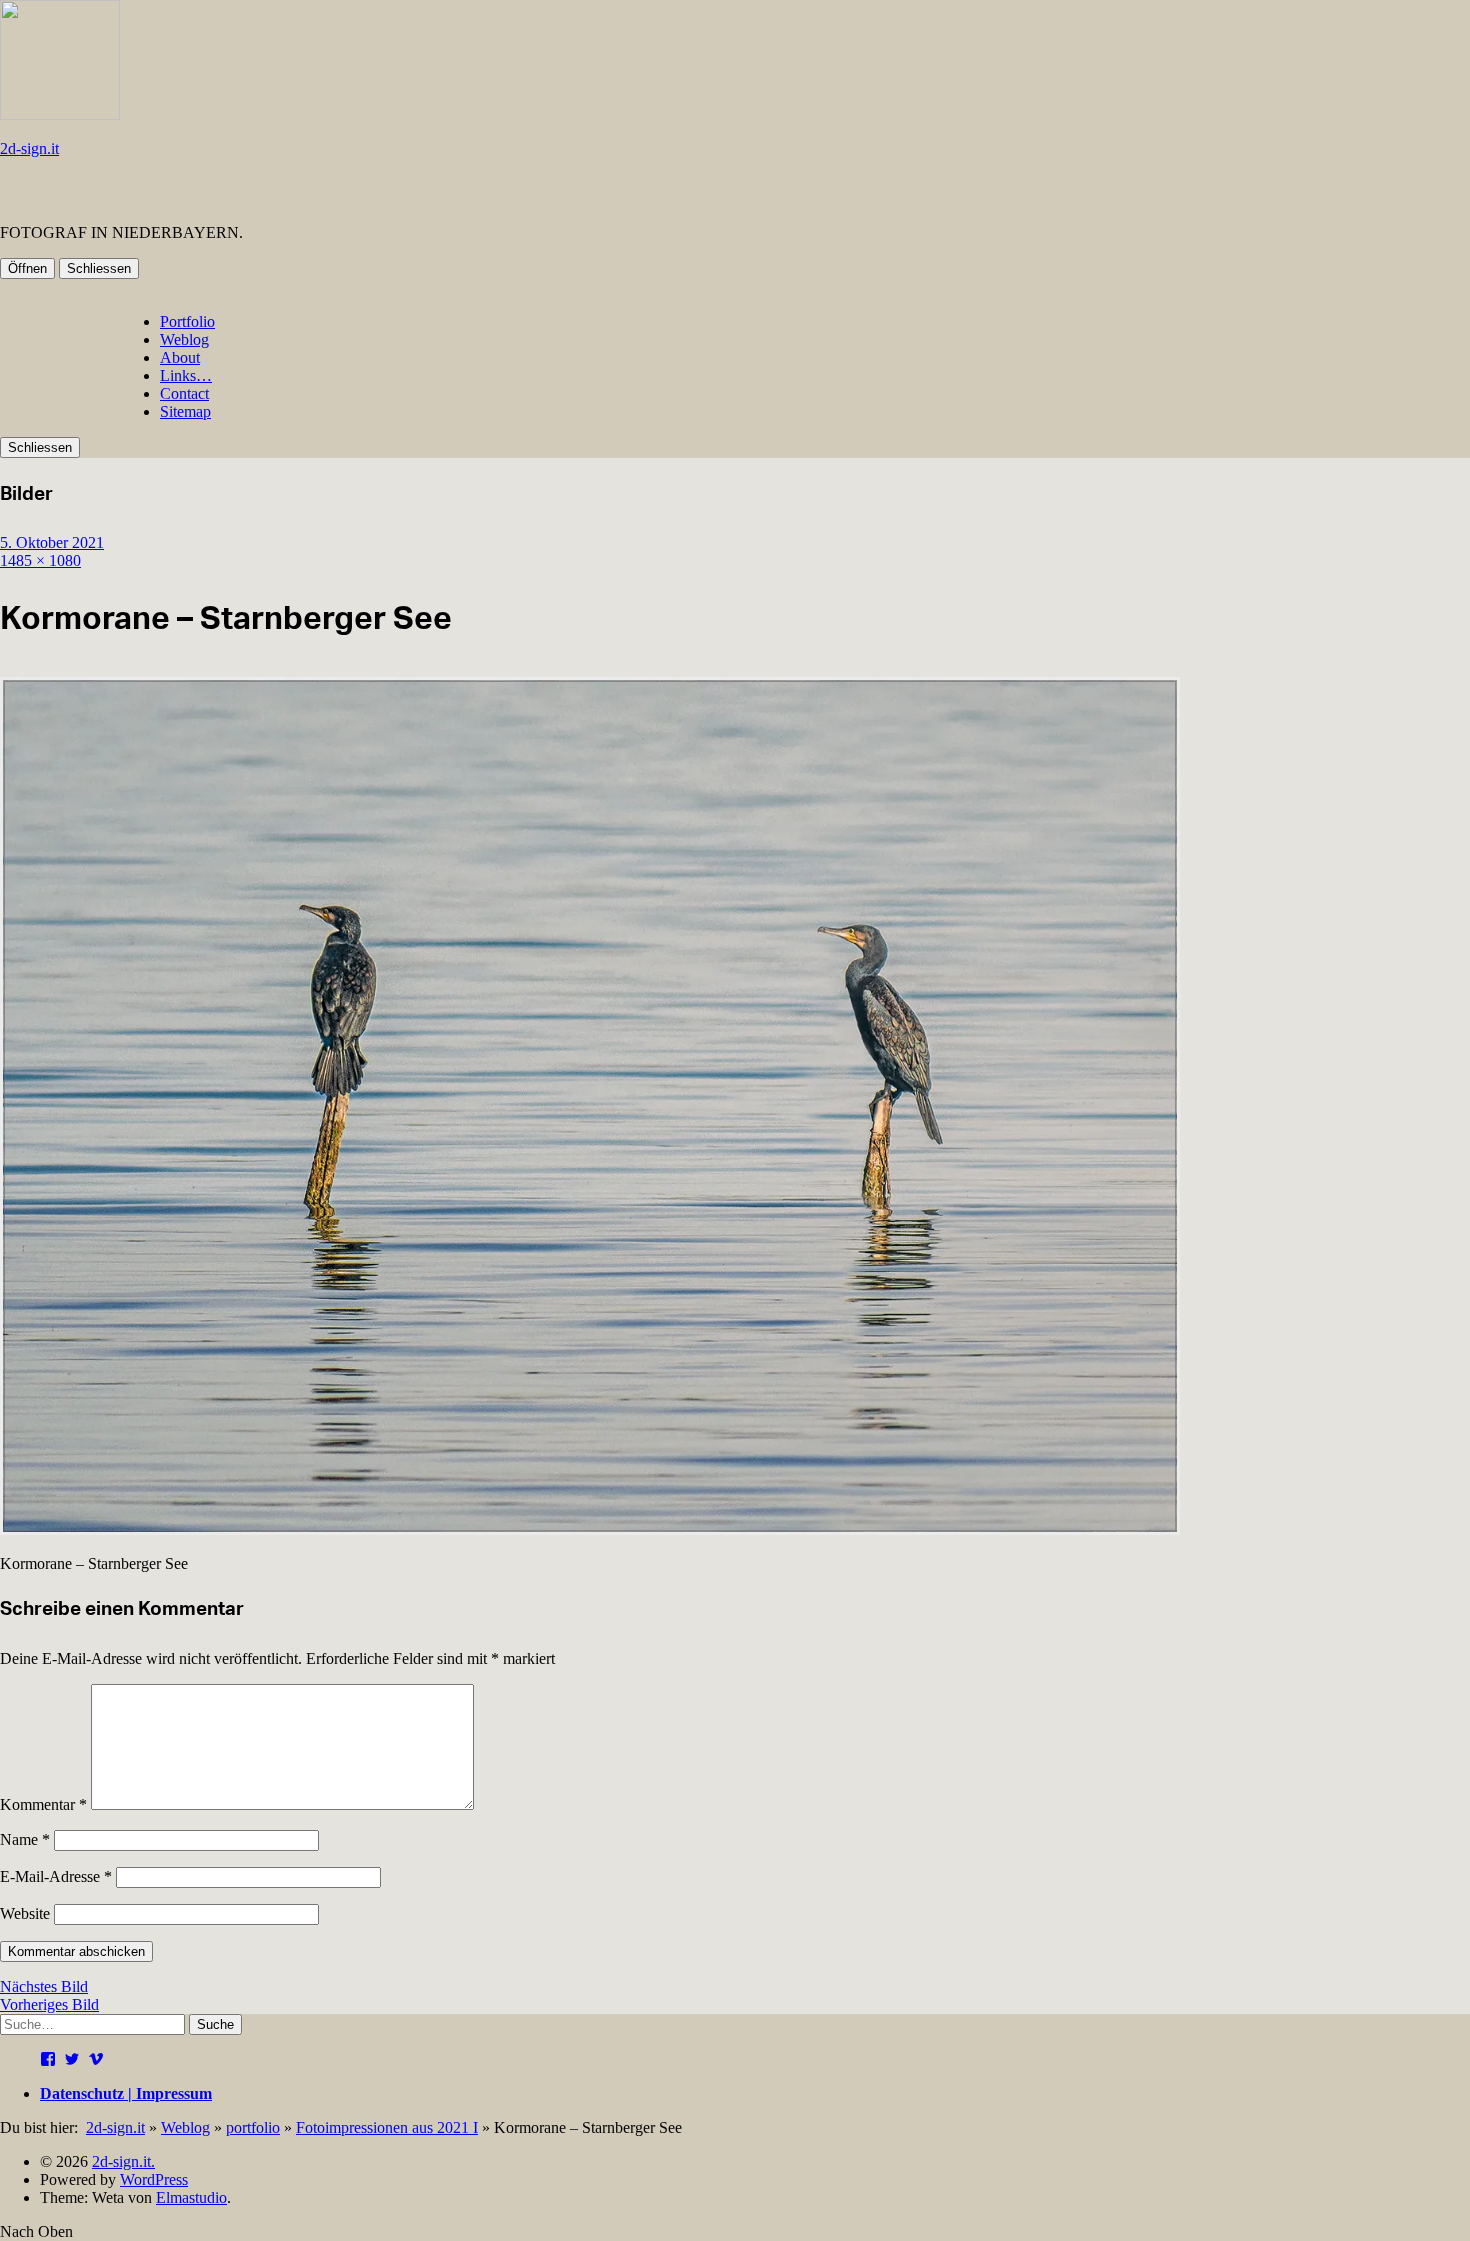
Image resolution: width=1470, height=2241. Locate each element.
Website (25, 1913)
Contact (184, 393)
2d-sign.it (29, 148)
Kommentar (43, 1804)
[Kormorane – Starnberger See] (590, 1529)
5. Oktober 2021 (52, 542)
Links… (186, 375)
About (180, 357)
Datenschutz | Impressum (126, 2093)
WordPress (154, 2179)
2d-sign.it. (123, 2161)
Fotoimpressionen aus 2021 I (387, 2127)
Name (25, 1839)
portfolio (253, 2127)
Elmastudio (191, 2197)
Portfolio (187, 321)
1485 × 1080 (40, 560)
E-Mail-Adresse (56, 1876)
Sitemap (185, 411)
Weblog (184, 339)
